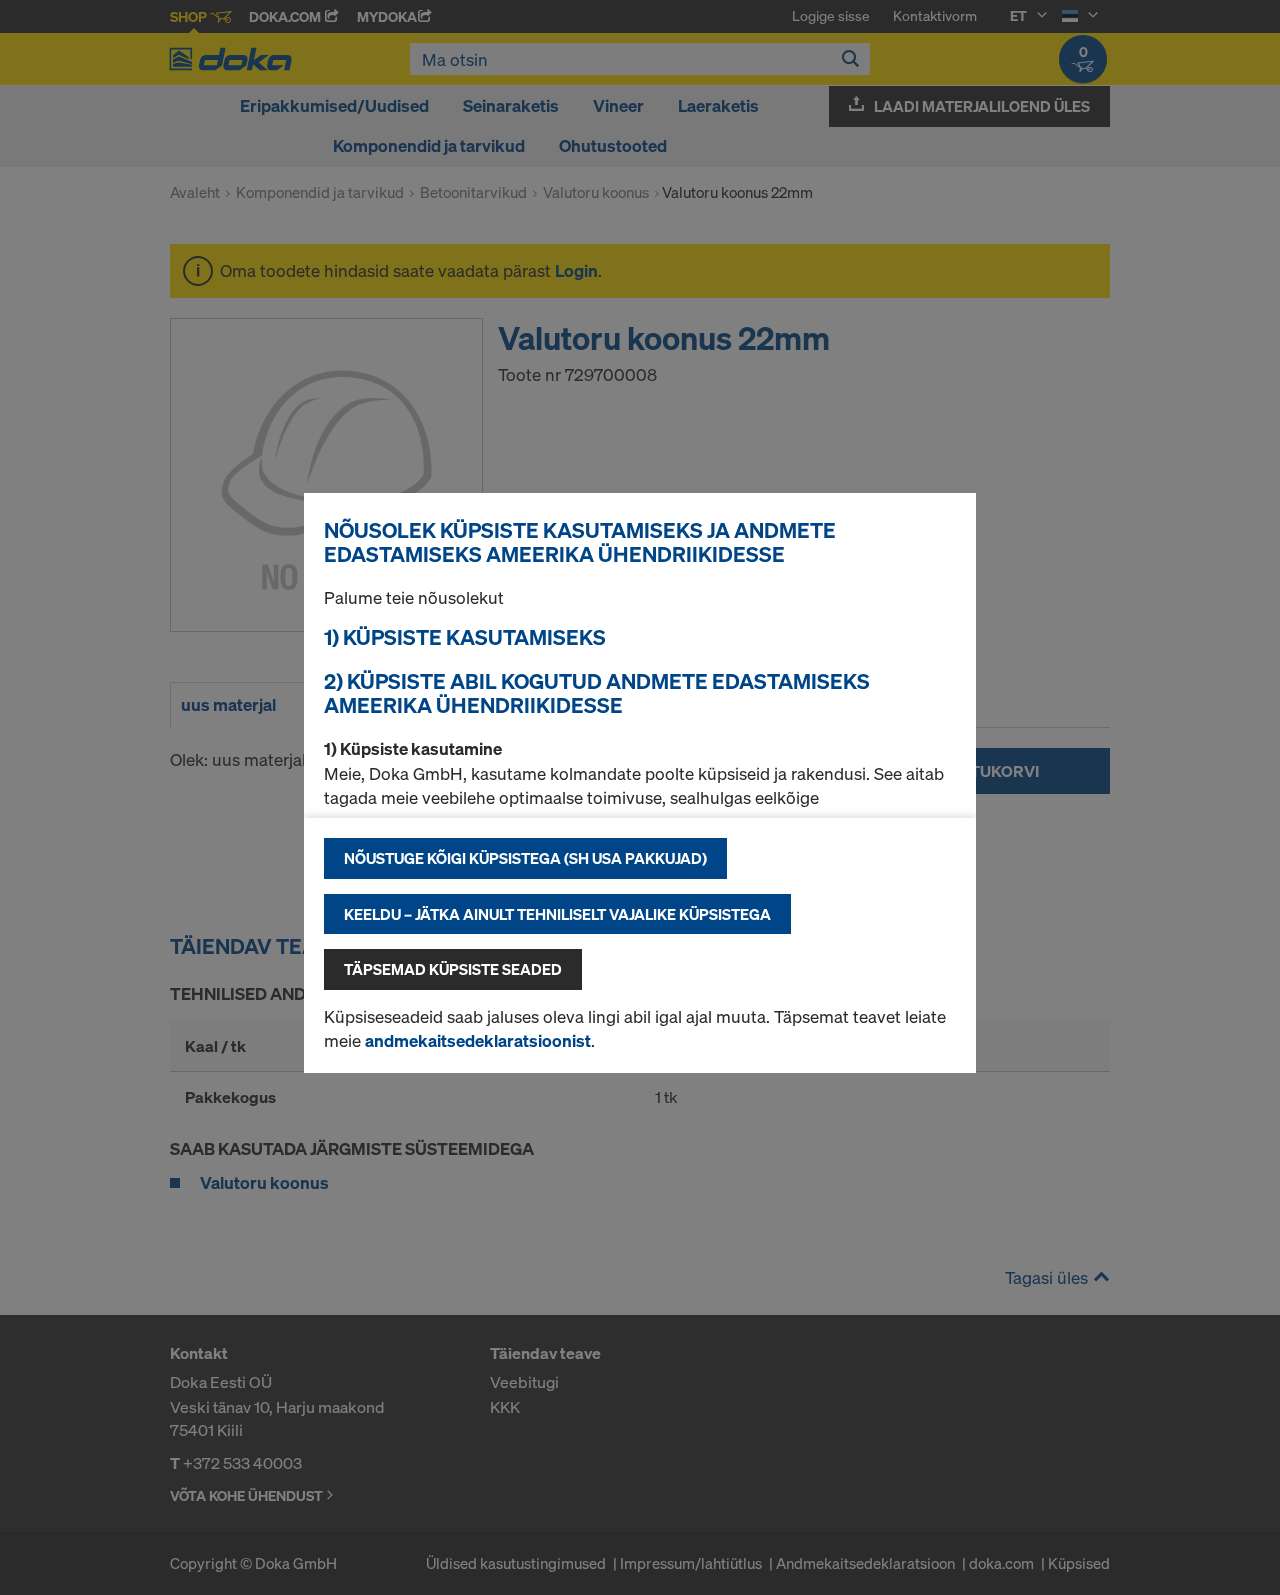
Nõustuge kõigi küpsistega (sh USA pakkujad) (525, 858)
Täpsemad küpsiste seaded (453, 969)
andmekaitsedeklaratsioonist (478, 1040)
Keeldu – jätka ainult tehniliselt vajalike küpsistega (557, 914)
